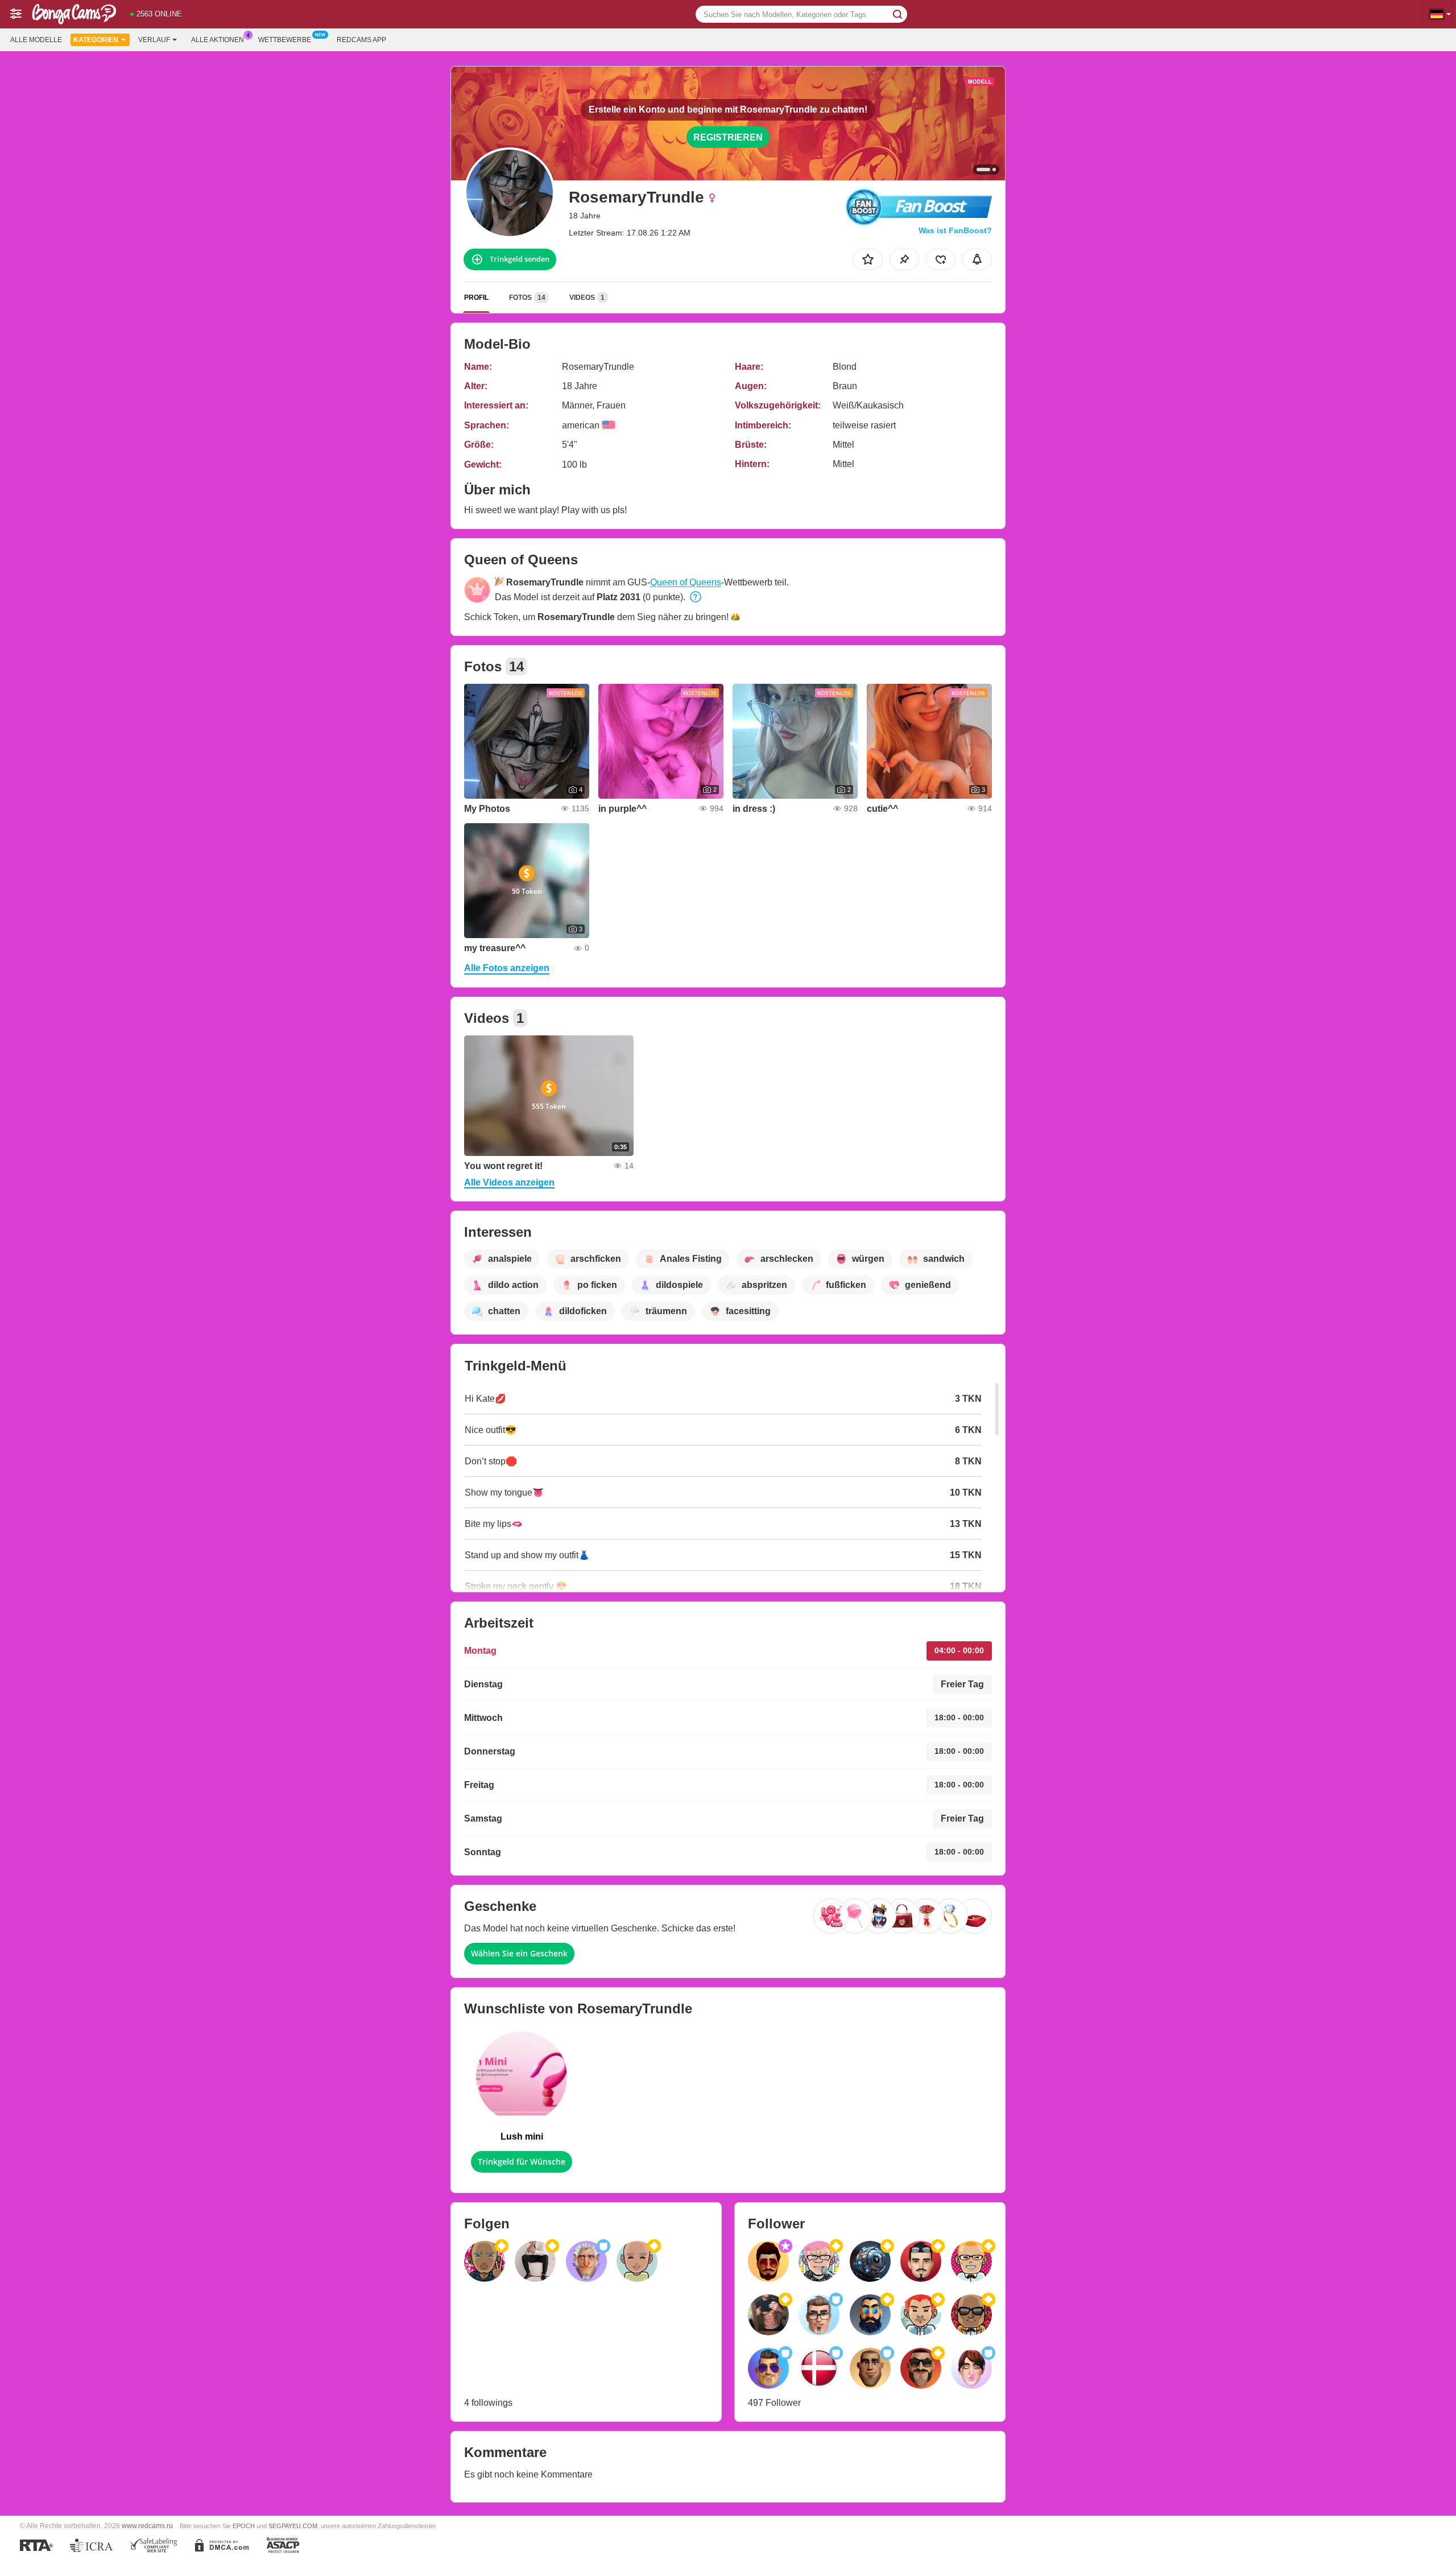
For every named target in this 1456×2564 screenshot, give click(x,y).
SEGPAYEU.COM (293, 2526)
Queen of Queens (686, 582)
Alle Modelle (36, 40)
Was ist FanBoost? (955, 230)
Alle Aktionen (218, 40)
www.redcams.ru (147, 2526)
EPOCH (244, 2526)
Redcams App (361, 40)
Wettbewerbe (285, 40)
